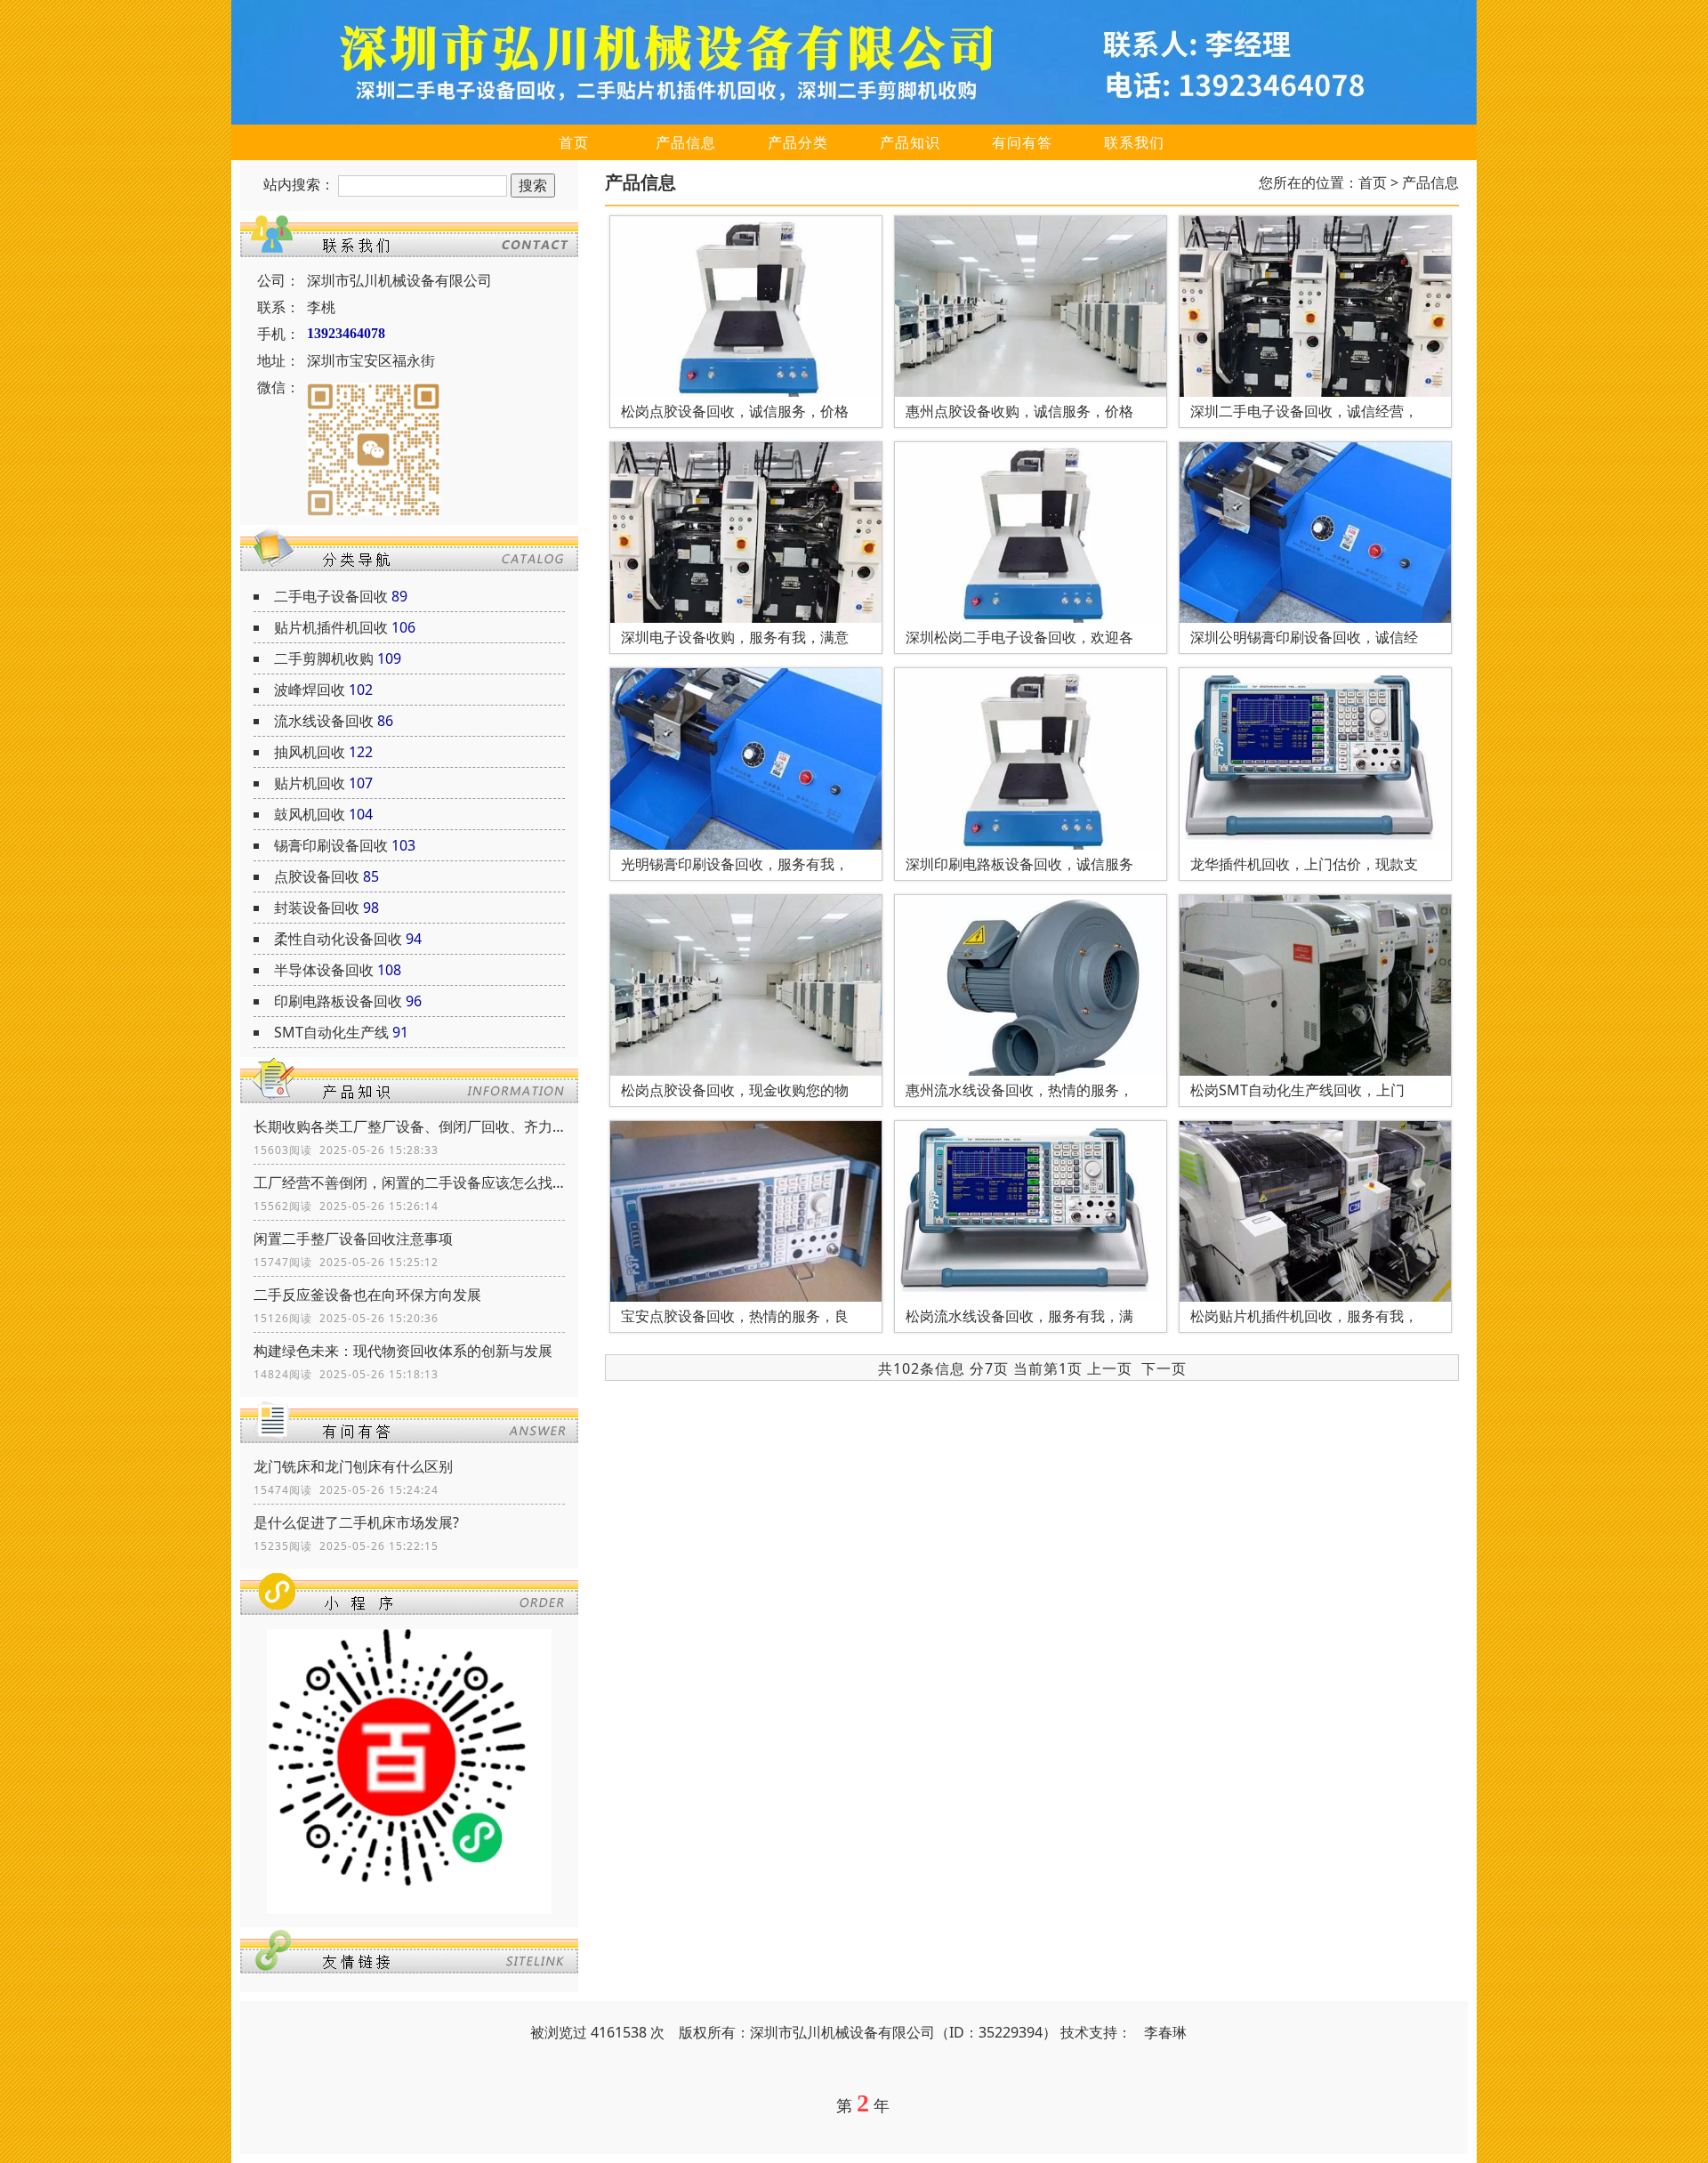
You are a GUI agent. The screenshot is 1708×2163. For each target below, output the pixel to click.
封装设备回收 (317, 908)
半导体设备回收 (324, 970)
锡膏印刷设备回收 (331, 845)
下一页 (1164, 1368)
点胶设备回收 (317, 876)
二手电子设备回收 (331, 596)
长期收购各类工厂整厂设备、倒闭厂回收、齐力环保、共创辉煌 (409, 1126)
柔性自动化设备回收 (338, 939)
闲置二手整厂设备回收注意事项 (353, 1239)
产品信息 (686, 142)
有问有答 (1022, 142)
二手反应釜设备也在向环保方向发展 (367, 1295)
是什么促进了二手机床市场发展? (356, 1522)
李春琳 (1165, 2032)
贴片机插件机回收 (331, 627)
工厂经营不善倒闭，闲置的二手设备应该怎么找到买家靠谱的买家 (409, 1182)
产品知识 (910, 142)
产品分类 (798, 142)
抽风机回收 (310, 752)
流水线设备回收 (324, 721)
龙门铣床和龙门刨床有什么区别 (353, 1466)
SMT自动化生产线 (331, 1032)
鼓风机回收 (310, 814)
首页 (574, 142)
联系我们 (1134, 142)
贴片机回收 (310, 783)
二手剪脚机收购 (324, 658)
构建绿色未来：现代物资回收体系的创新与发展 (403, 1351)
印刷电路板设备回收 (338, 1001)
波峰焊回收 (310, 690)
